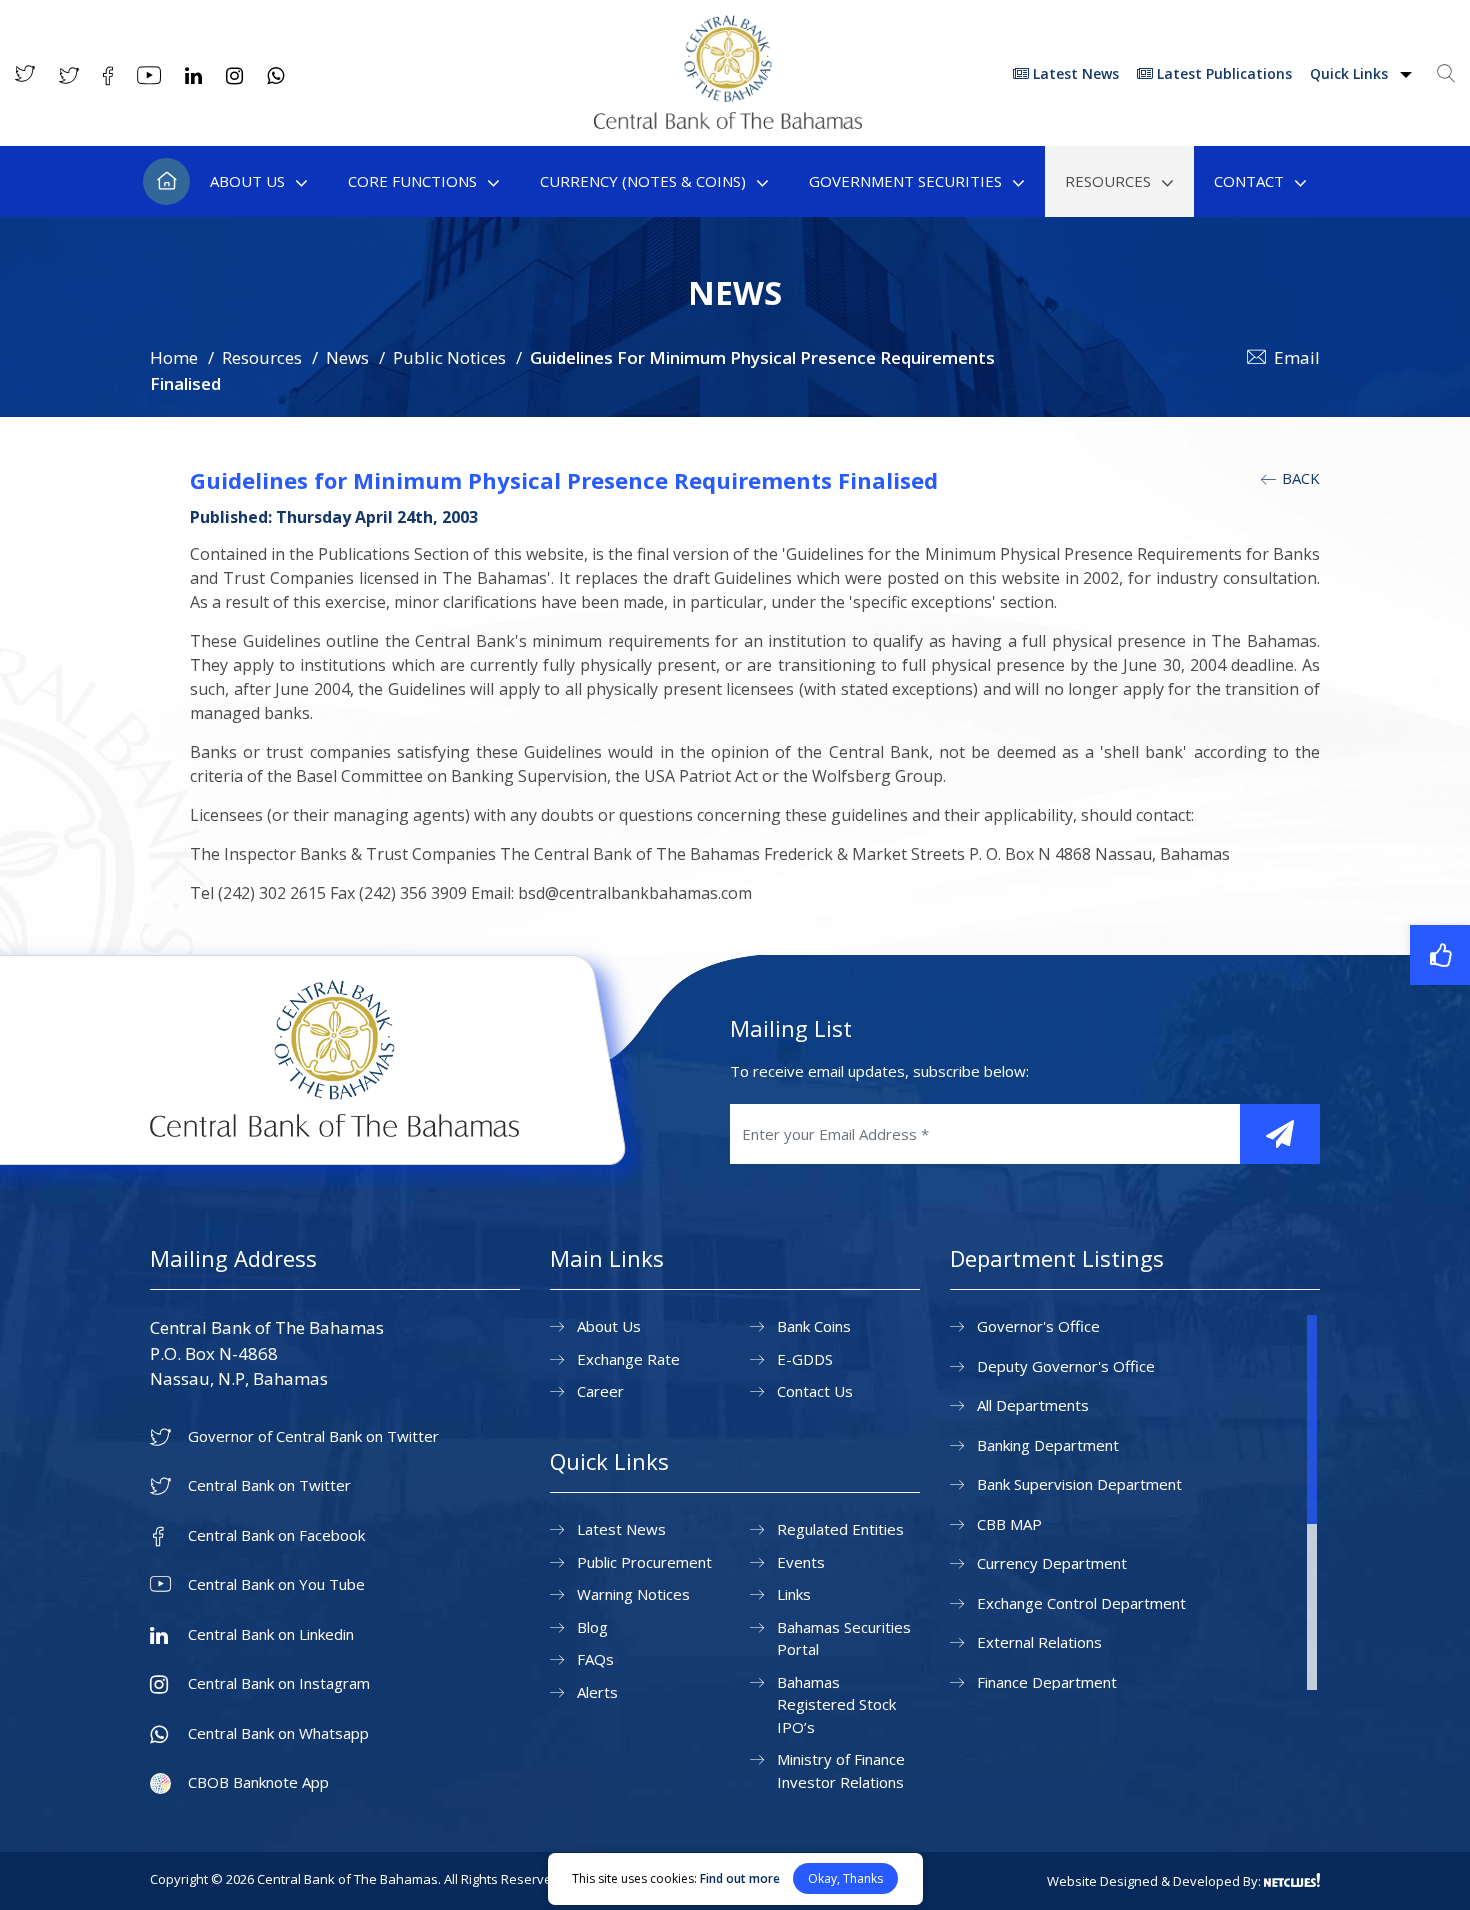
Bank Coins (814, 1326)
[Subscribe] (1280, 1134)
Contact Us (815, 1391)
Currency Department (1052, 1563)
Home (166, 181)
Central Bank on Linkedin (271, 1634)
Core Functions (412, 181)
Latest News (1074, 73)
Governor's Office (1038, 1326)
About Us (247, 181)
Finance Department (1047, 1682)
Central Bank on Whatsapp (278, 1733)
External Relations (1039, 1642)
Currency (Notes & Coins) (643, 181)
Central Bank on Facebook (276, 1535)
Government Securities (905, 181)
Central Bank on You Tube (276, 1584)
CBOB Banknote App (258, 1782)
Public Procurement (644, 1562)
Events (801, 1562)
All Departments (1033, 1405)
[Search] (1446, 73)
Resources (1108, 181)
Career (600, 1391)
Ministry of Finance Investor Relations (841, 1770)
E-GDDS (805, 1359)
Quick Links (1351, 73)
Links (794, 1594)
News (347, 357)
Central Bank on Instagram (279, 1683)
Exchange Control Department (1081, 1603)
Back (1299, 478)
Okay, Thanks (845, 1878)
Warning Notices (633, 1594)
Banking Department (1048, 1445)
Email (1297, 357)
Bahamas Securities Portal (844, 1638)
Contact (1249, 181)
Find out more (740, 1878)
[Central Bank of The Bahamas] (728, 123)
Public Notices (449, 357)
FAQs (595, 1659)
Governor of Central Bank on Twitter (313, 1436)
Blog (592, 1627)
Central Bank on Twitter (269, 1485)
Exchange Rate (628, 1359)
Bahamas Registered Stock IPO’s (836, 1704)
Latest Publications (1222, 73)
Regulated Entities (840, 1529)
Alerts (597, 1692)
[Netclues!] (1292, 1880)
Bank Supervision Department (1079, 1484)
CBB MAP (1009, 1524)
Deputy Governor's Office (1066, 1366)
